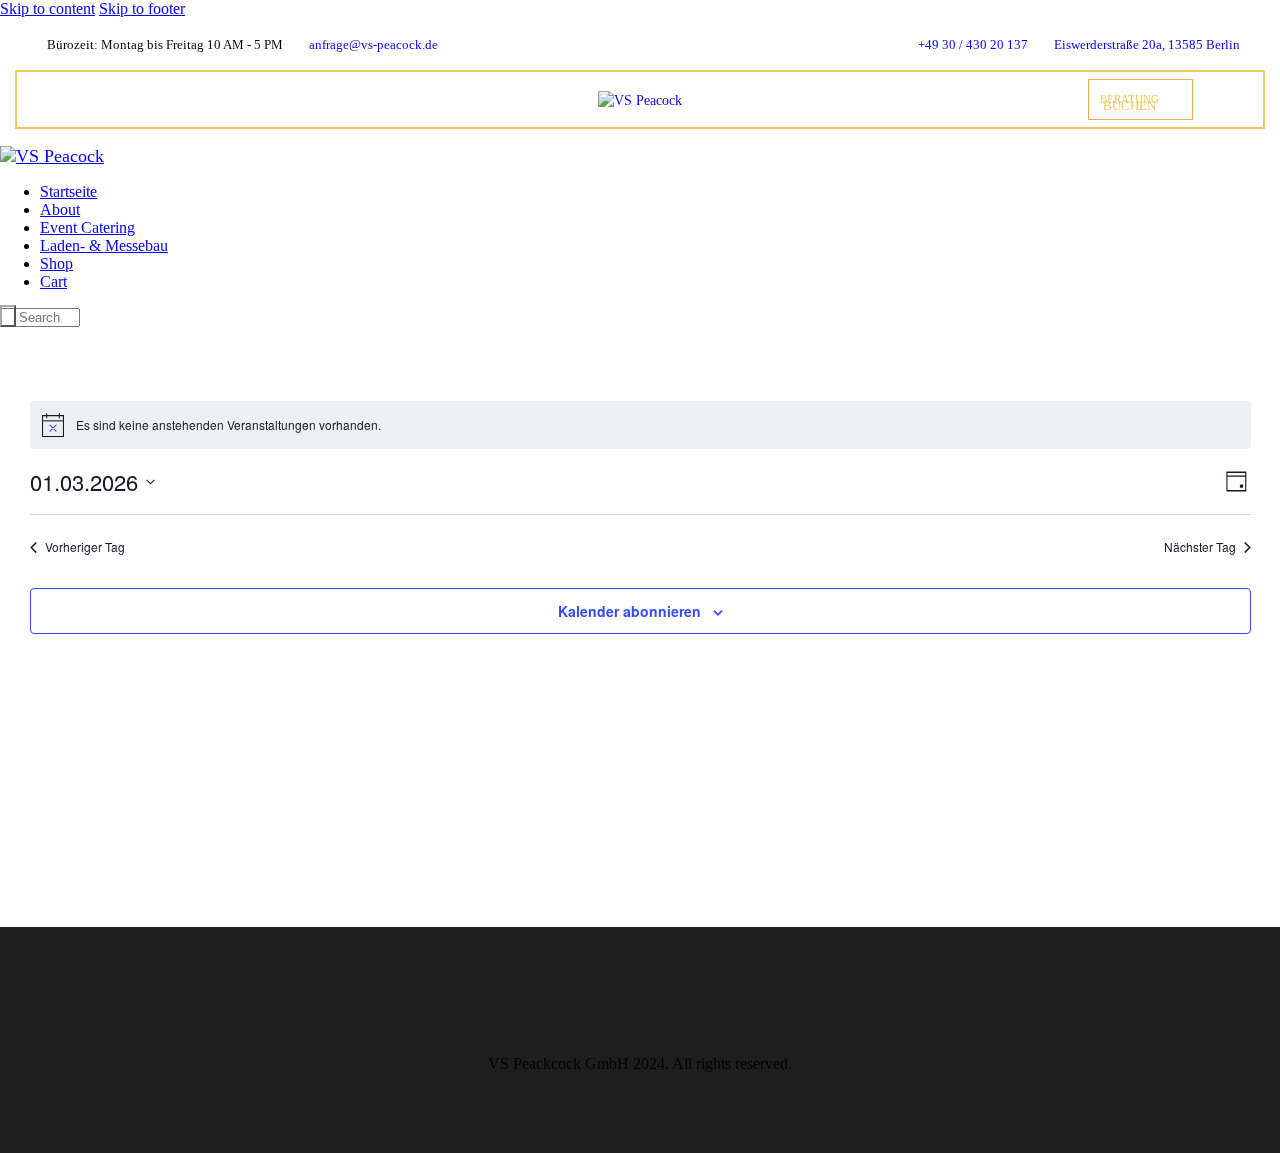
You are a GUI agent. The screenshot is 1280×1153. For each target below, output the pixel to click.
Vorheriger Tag (85, 547)
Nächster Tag (1200, 547)
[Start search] (8, 316)
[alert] (640, 425)
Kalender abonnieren (629, 611)
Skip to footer (142, 8)
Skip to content (47, 8)
